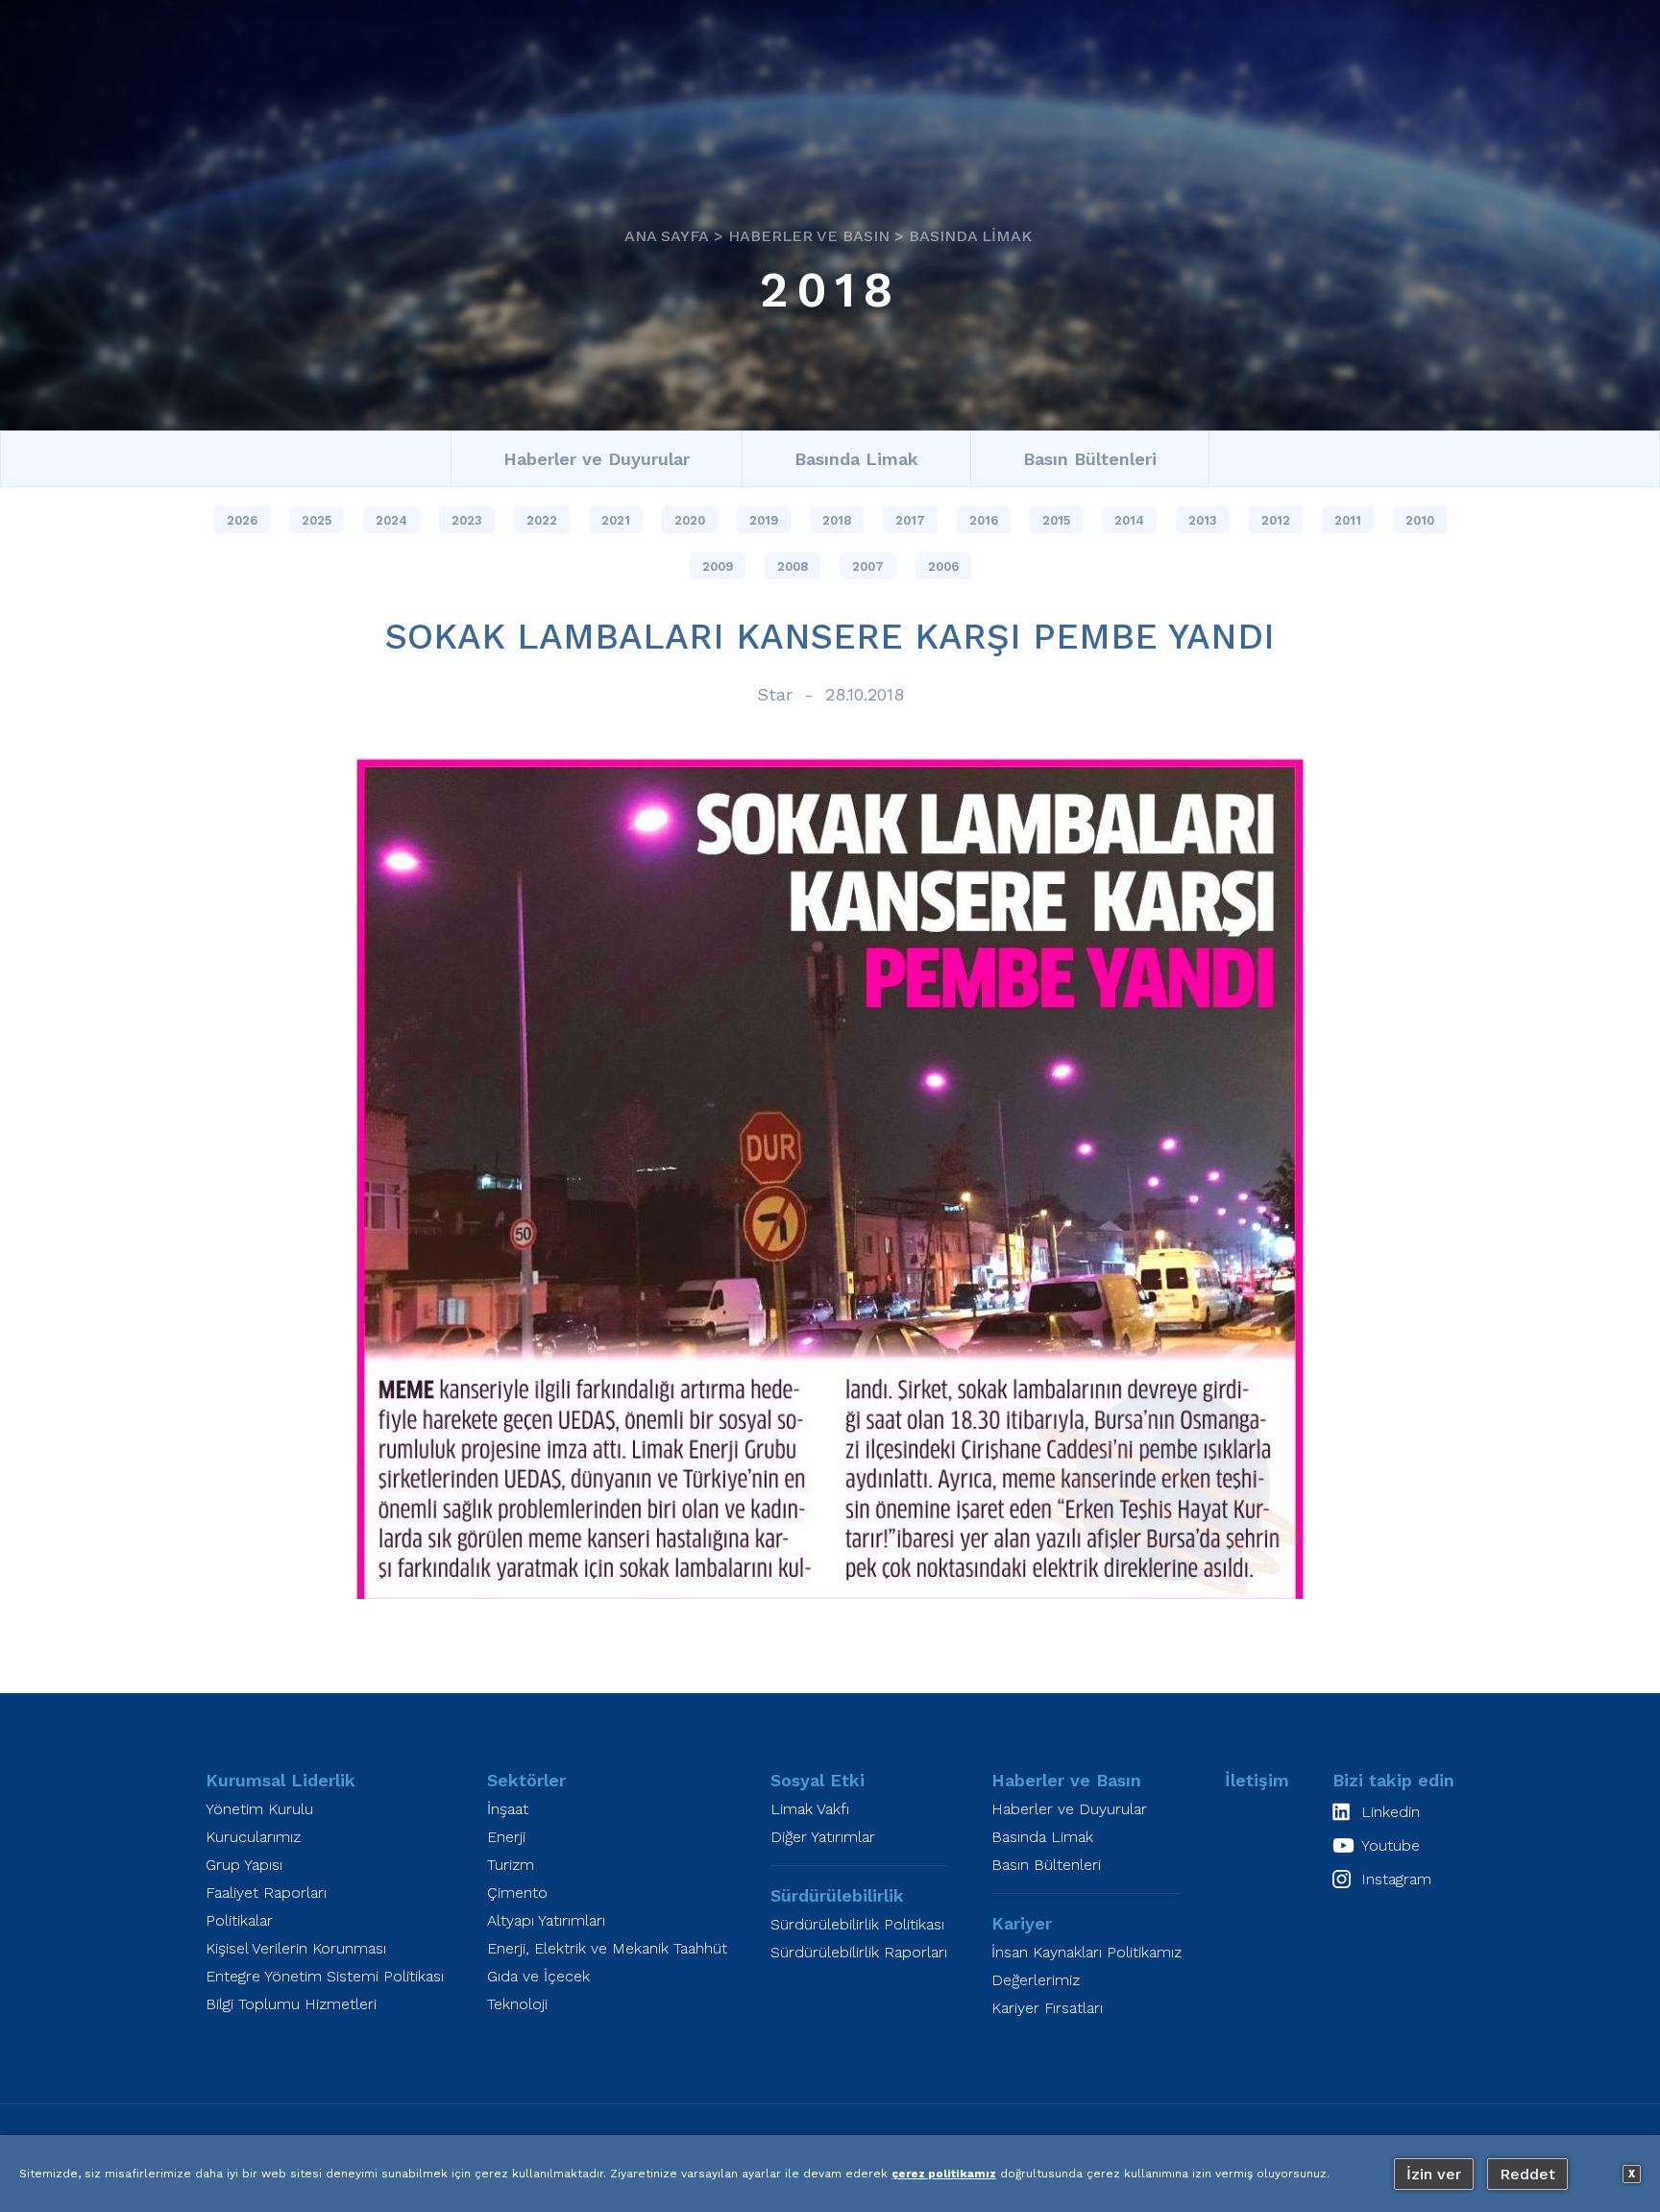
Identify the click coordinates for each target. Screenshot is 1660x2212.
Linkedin (1391, 1812)
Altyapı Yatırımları (546, 1920)
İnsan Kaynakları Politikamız (1086, 1952)
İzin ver (1434, 2174)
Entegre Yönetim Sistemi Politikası (325, 1976)
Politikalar (239, 1920)
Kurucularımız (253, 1837)
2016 (984, 520)
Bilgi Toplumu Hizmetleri (291, 2004)
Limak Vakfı (810, 1809)
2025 (317, 520)
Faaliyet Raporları (266, 1892)
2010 (1420, 520)
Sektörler (526, 1780)
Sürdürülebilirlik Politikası (857, 1924)
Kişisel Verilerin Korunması (296, 1948)
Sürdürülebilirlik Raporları (859, 1952)
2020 (690, 520)
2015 (1056, 520)
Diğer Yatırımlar (823, 1837)
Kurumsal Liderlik (281, 1780)
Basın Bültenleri (1090, 459)
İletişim (1257, 1780)
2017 (910, 520)
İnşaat (508, 1809)
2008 (793, 566)
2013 (1203, 520)
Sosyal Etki (818, 1780)
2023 (467, 520)
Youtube (1391, 1845)
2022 (542, 520)
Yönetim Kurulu (259, 1809)
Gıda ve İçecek (538, 1976)
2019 (764, 520)
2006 (943, 566)
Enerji (506, 1837)
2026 (242, 520)
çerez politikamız (944, 2174)
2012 (1276, 520)
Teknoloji (517, 2004)
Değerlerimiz (1036, 1980)
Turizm (511, 1865)
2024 (391, 520)
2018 (830, 291)
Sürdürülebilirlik (837, 1895)
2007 (868, 566)
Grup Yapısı (244, 1865)
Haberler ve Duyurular (597, 459)
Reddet (1527, 2174)
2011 (1348, 520)
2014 (1129, 520)
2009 (718, 566)
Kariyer (1022, 1923)
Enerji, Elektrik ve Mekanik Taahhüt (607, 1948)
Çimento (517, 1892)
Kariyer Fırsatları (1047, 2008)
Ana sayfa (667, 237)
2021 (616, 520)
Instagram (1396, 1879)
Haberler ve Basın (809, 237)
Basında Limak (970, 237)
